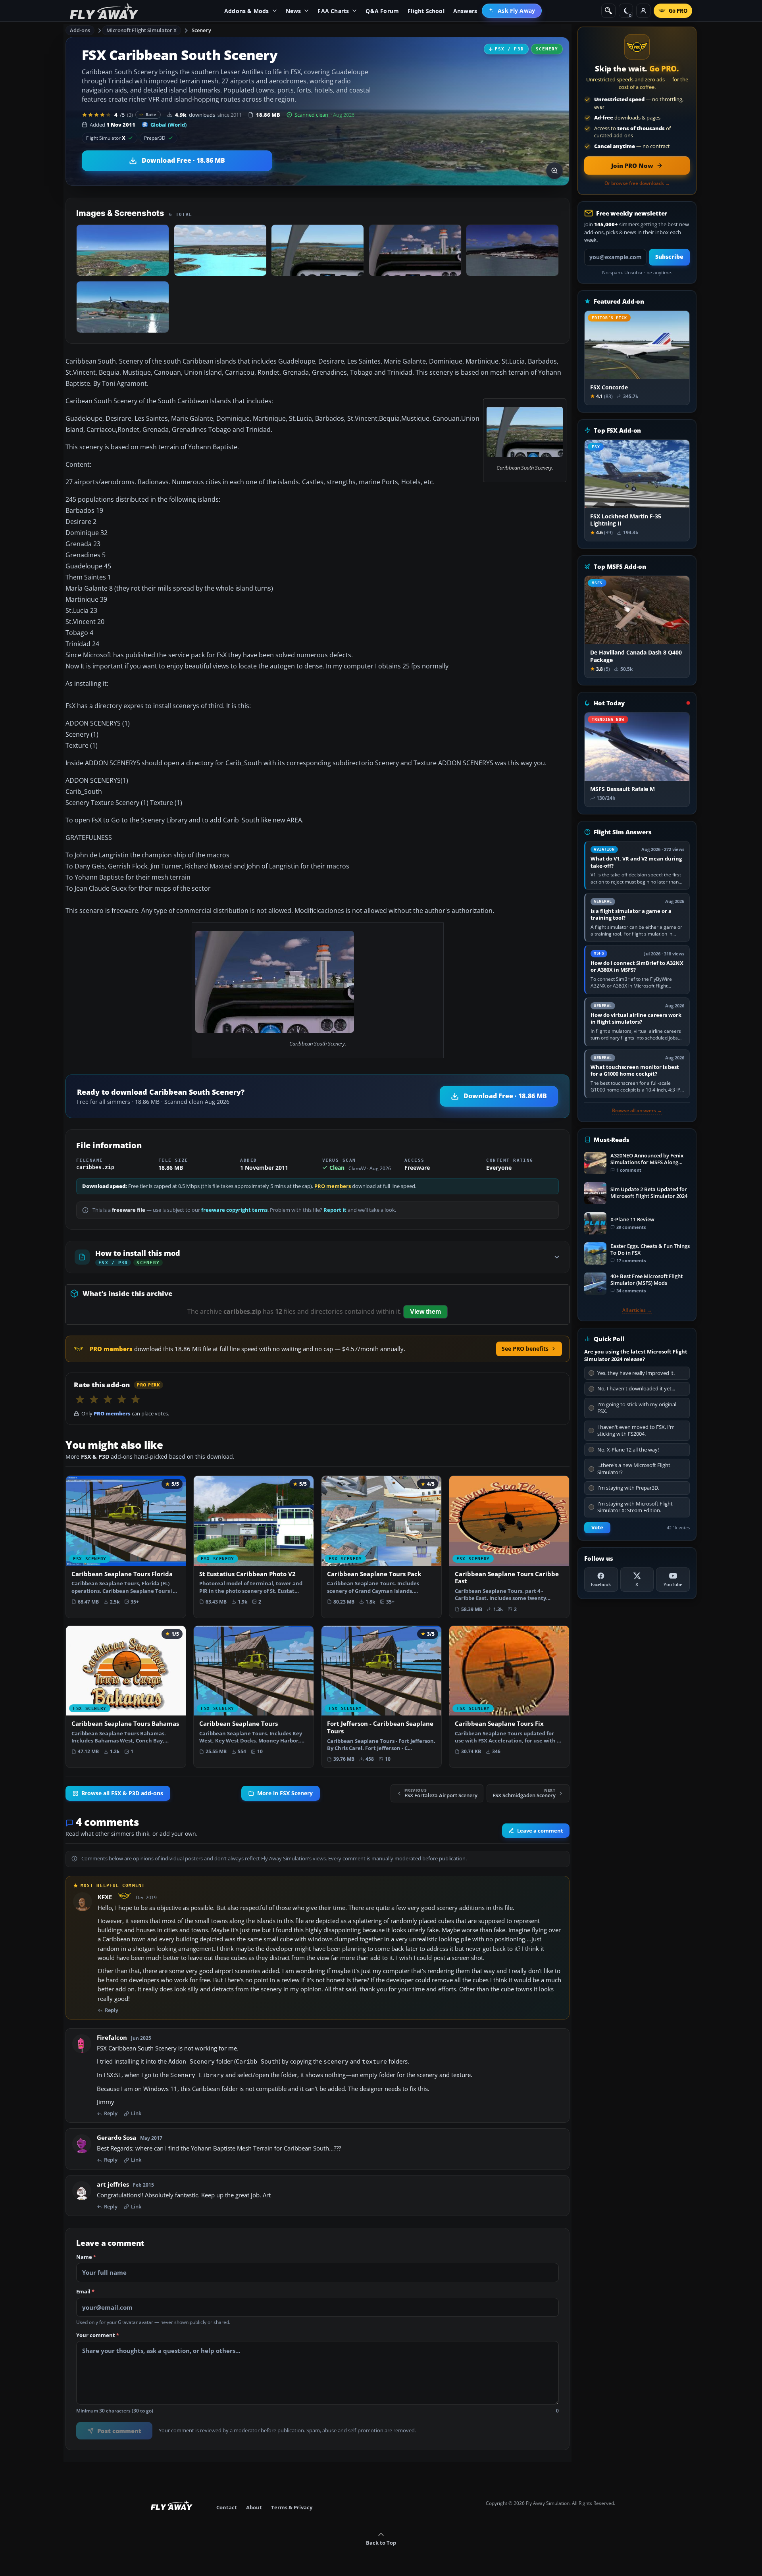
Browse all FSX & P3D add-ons (122, 1793)
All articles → (637, 1310)
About (254, 2507)
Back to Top (381, 2543)
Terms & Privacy (292, 2507)
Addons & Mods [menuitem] (247, 11)
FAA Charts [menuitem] (333, 11)
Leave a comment (540, 1831)
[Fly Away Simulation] (104, 11)
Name (86, 2257)
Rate (151, 115)
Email (85, 2292)
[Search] (608, 11)
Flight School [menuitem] (426, 11)
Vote (597, 1528)
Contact (227, 2507)
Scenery (201, 30)
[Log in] (643, 11)
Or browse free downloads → (637, 183)
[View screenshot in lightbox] (554, 171)
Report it (335, 1210)
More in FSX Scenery (285, 1793)
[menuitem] (512, 11)
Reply (112, 2010)
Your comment (98, 2335)
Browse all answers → (637, 1111)
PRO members (333, 1186)
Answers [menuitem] (465, 11)
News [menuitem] (293, 11)
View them (425, 1312)
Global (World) (168, 125)
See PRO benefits (525, 1349)
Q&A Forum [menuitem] (382, 11)
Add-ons (80, 30)
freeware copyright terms (234, 1210)
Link (136, 2114)
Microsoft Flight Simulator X (142, 30)
